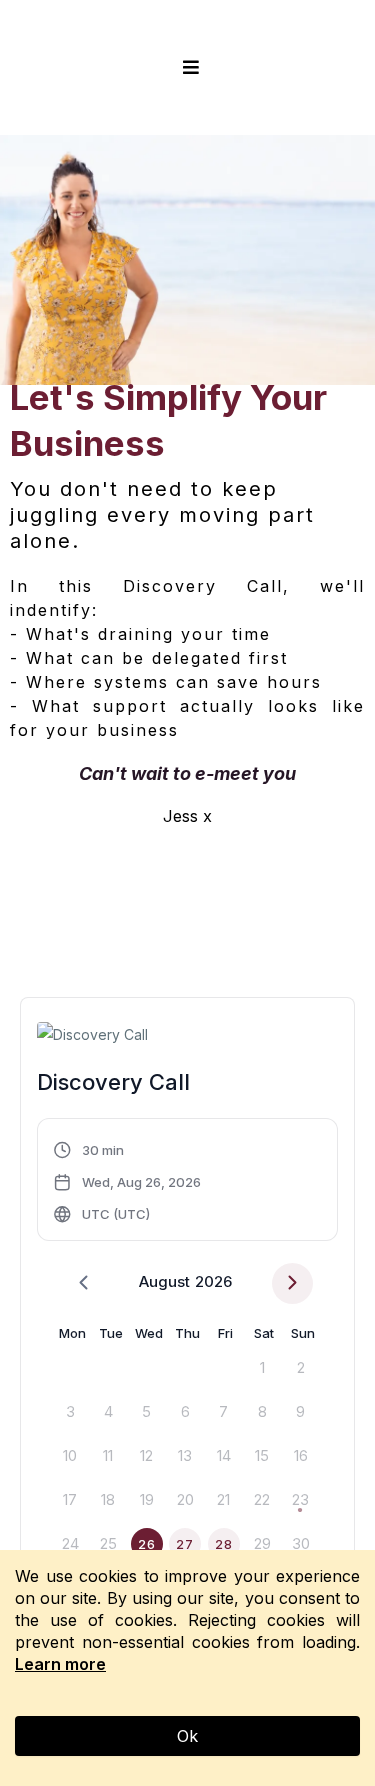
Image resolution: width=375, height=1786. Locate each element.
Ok (187, 1736)
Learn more (60, 1664)
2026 (213, 1281)
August (164, 1281)
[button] (188, 67)
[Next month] (292, 1283)
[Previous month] (83, 1283)
